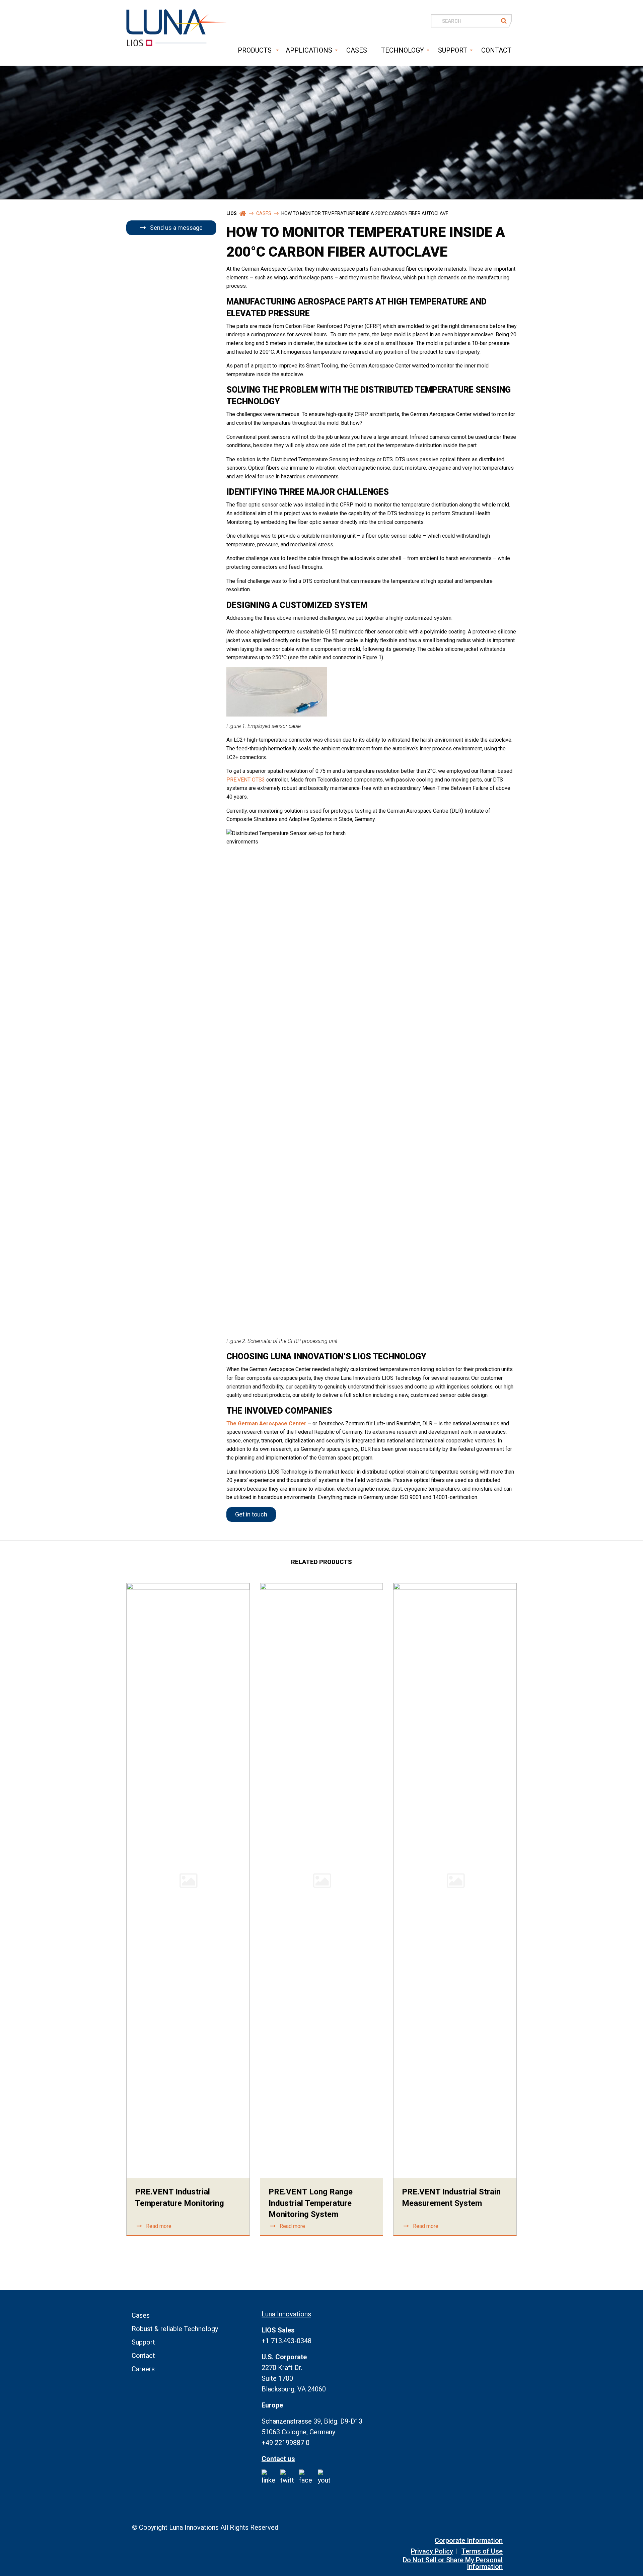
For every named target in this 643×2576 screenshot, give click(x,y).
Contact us (278, 2459)
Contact (143, 2356)
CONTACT (496, 50)
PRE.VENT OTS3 (246, 780)
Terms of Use (482, 2551)
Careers (143, 2369)
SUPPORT (453, 50)
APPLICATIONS (309, 50)
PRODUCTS (255, 50)
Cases (264, 213)
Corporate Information (469, 2540)
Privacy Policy (432, 2551)
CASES (357, 50)
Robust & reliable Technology (175, 2329)
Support (143, 2342)
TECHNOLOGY (403, 50)
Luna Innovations (286, 2314)
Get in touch (251, 1514)
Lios (232, 213)
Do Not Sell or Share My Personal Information (453, 2563)
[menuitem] (253, 50)
